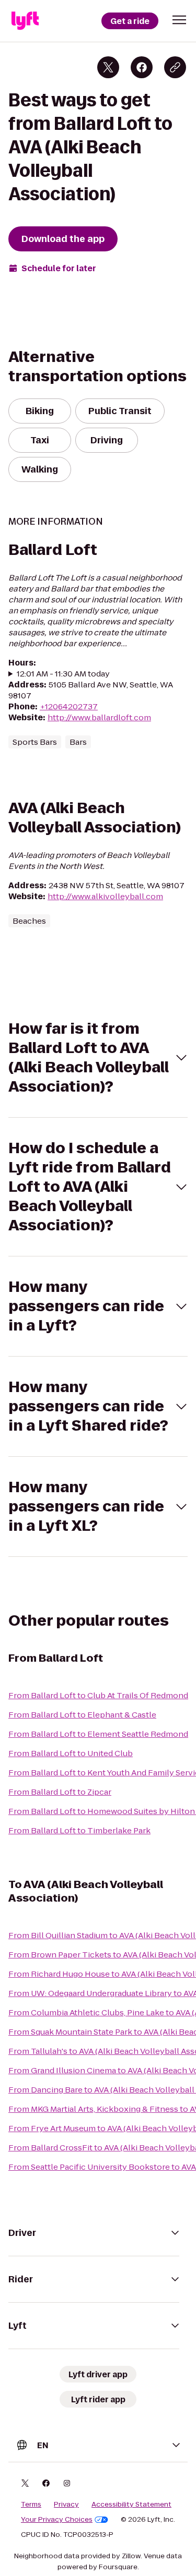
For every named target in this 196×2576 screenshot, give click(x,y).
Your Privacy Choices (57, 2520)
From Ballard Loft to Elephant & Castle (82, 1715)
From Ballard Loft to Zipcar (60, 1792)
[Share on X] (108, 67)
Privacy (66, 2505)
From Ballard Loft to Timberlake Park (79, 1830)
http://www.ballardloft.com (99, 717)
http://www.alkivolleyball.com (105, 896)
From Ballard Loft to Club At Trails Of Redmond (98, 1695)
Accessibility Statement (131, 2505)
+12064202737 (69, 706)
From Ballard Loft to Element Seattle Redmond (98, 1734)
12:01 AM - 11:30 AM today (63, 674)
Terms (31, 2505)
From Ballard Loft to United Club (71, 1753)
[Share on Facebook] (142, 67)
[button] (179, 20)
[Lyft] (25, 21)
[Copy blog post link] (175, 67)
